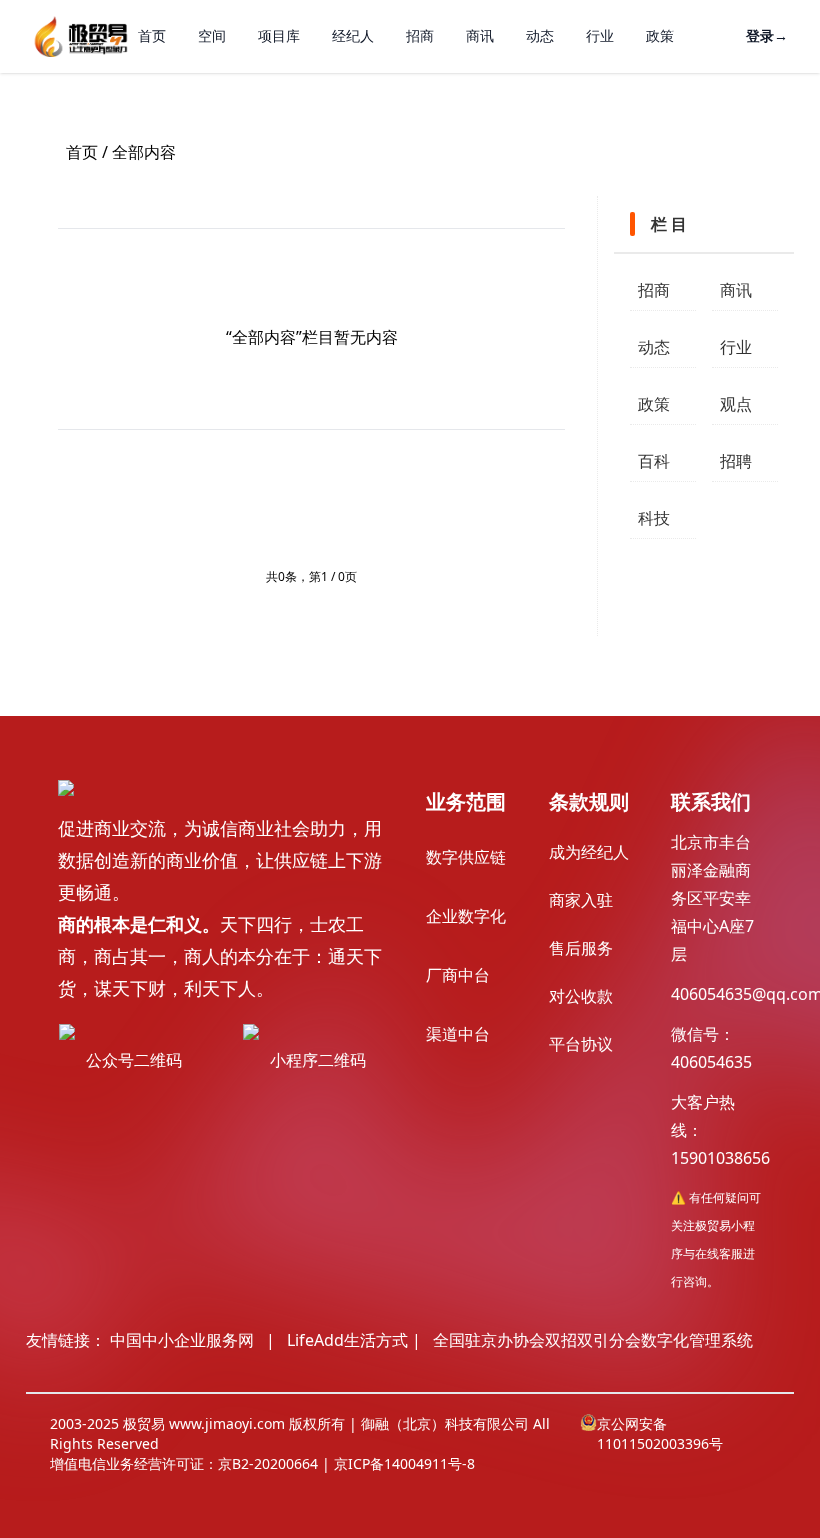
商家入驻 (581, 900)
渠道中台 (458, 1034)
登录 (767, 35)
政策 (660, 35)
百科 (654, 461)
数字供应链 (466, 857)
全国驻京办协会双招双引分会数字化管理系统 (593, 1340)
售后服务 (581, 948)
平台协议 (581, 1044)
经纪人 (353, 35)
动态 (540, 35)
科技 (654, 518)
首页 (152, 35)
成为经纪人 (589, 852)
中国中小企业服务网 (182, 1340)
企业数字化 (466, 916)
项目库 (279, 35)
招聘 (736, 461)
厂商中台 (458, 975)
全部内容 (144, 152)
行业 (600, 35)
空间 (212, 35)
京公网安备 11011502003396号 (660, 1433)
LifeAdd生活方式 (347, 1340)
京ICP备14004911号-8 (404, 1463)
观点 (736, 404)
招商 (420, 35)
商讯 (480, 35)
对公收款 (581, 996)
